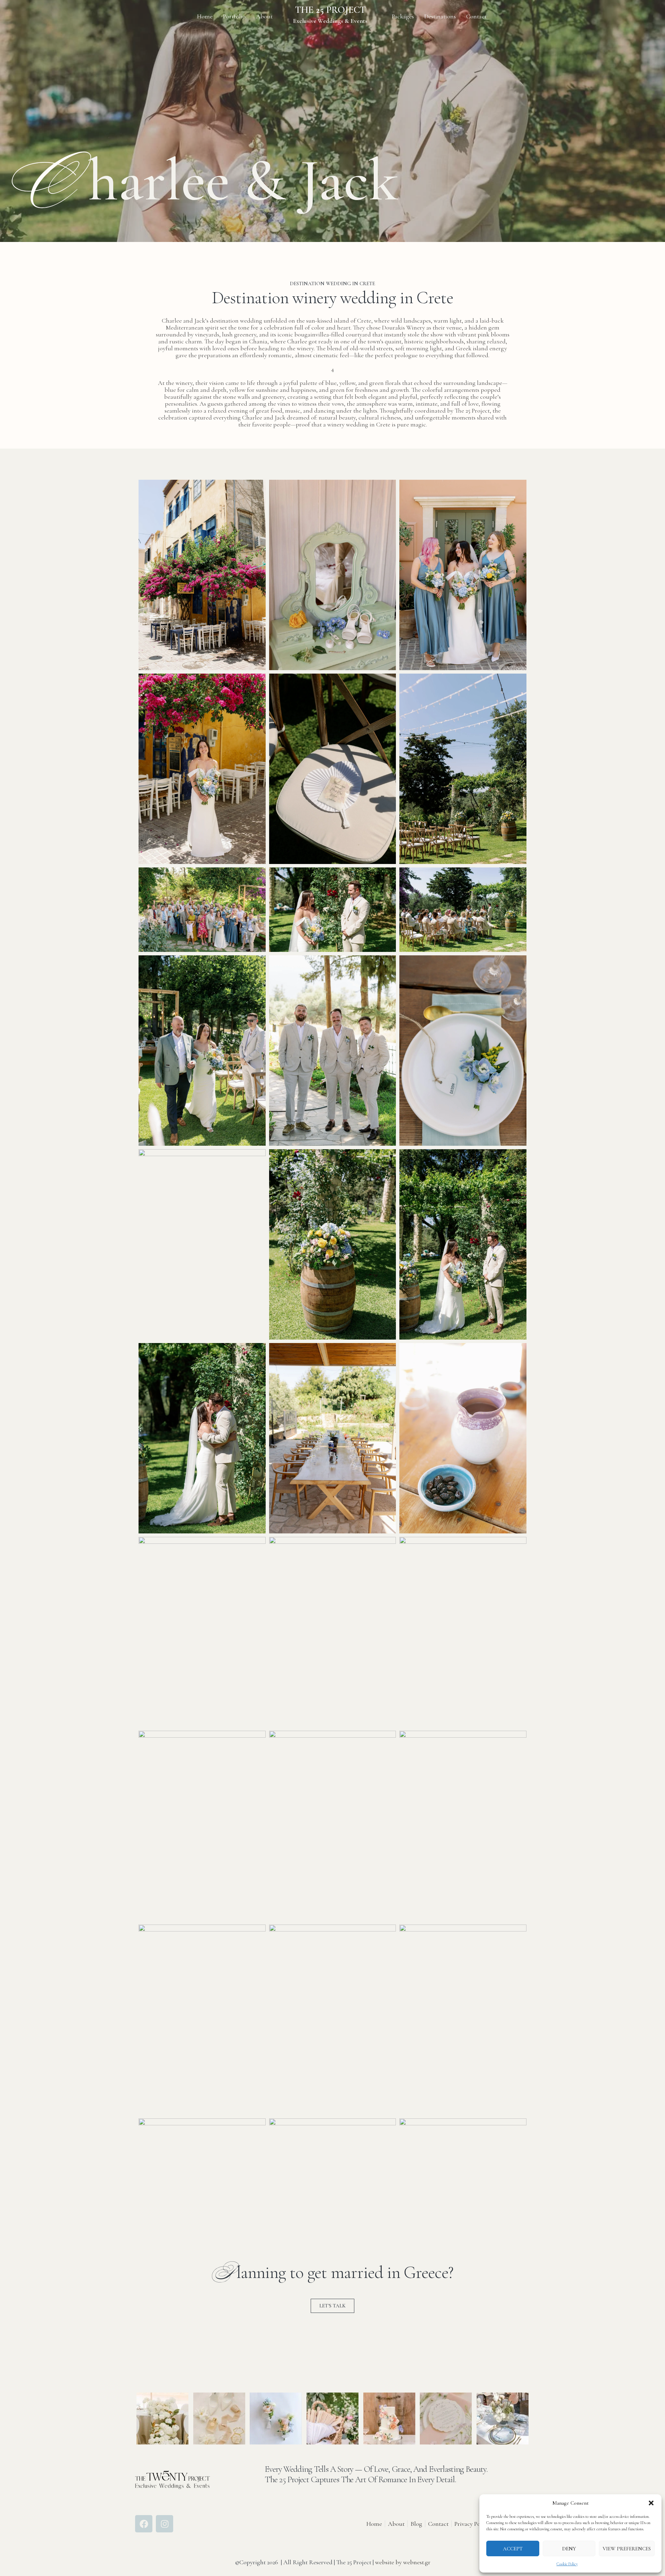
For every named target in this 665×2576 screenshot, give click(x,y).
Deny (569, 2549)
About (264, 16)
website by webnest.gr (403, 2562)
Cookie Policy (567, 2564)
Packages (403, 16)
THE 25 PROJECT (330, 10)
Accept (513, 2549)
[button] (651, 2503)
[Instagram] (165, 2524)
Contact (476, 16)
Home (205, 16)
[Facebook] (144, 2524)
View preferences (627, 2549)
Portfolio (234, 16)
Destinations (440, 16)
